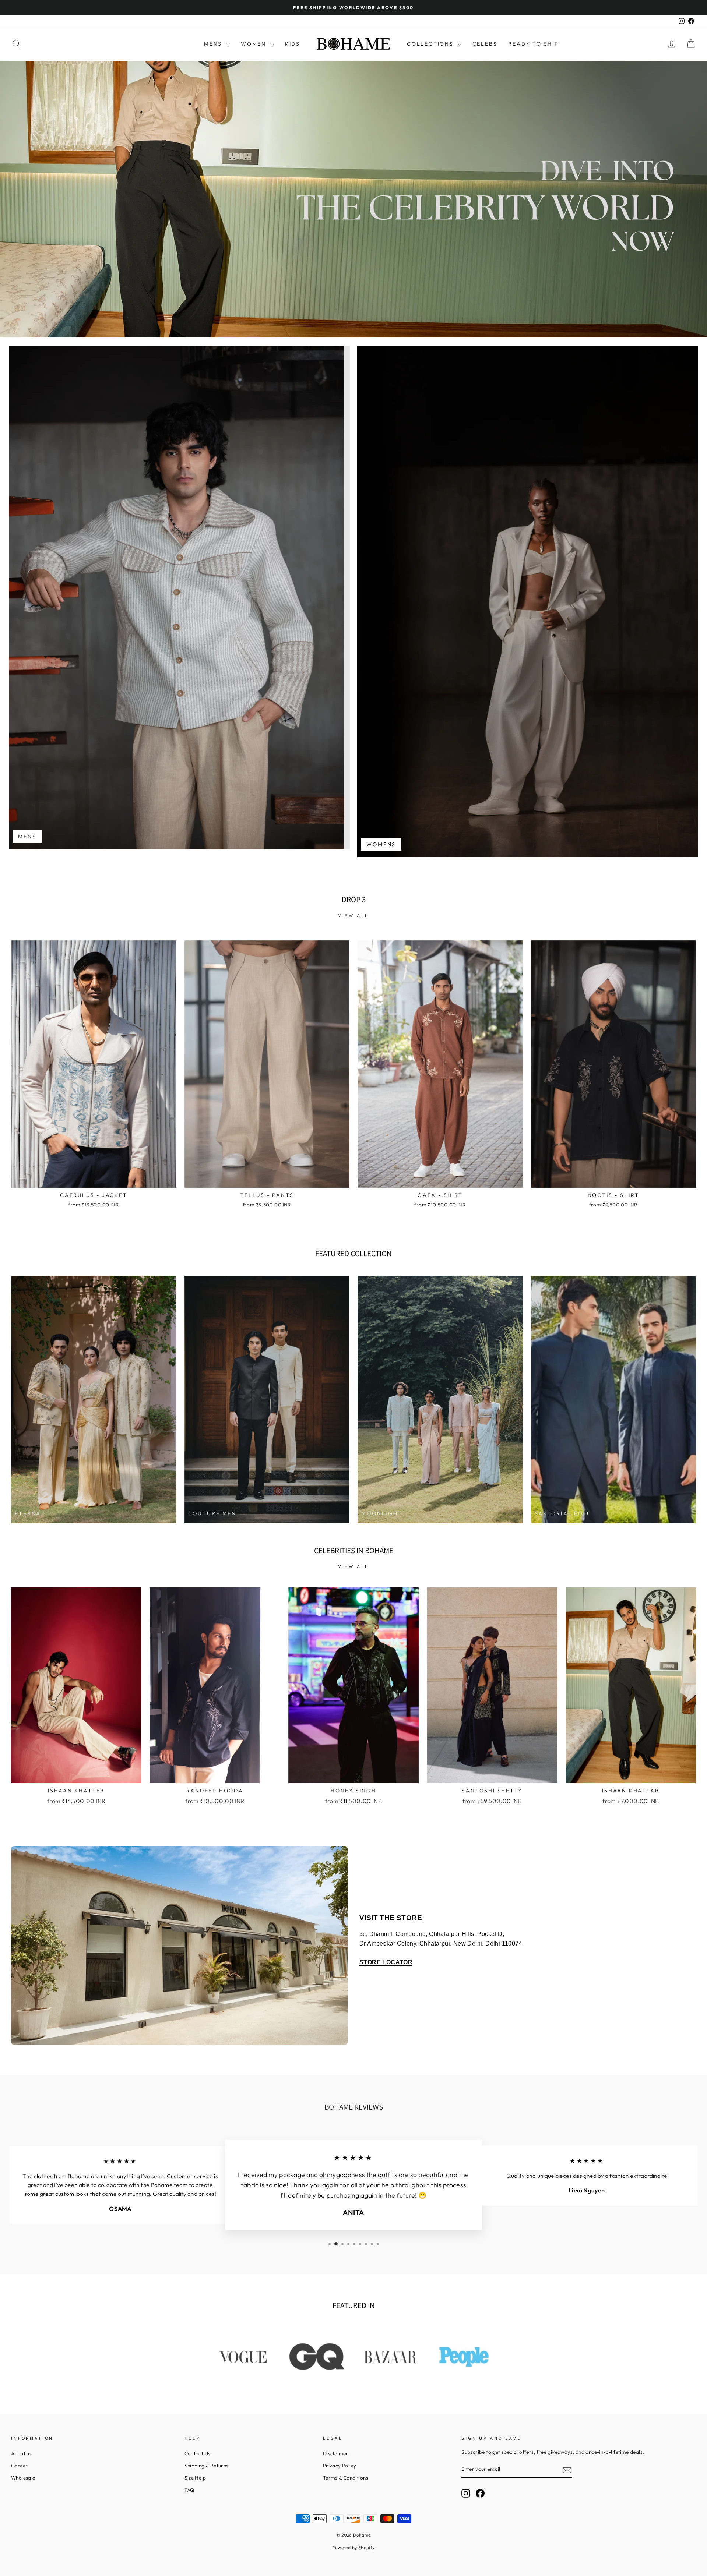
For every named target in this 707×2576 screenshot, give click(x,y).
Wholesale (23, 2478)
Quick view (94, 1179)
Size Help (195, 2478)
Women (255, 44)
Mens (214, 44)
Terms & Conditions (346, 2478)
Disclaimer (336, 2453)
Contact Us (198, 2453)
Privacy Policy (340, 2466)
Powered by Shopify (353, 2547)
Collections (431, 44)
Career (19, 2466)
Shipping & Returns (207, 2466)
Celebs (485, 44)
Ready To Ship (533, 44)
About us (21, 2453)
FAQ (189, 2490)
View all (353, 916)
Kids (293, 44)
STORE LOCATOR (386, 1962)
